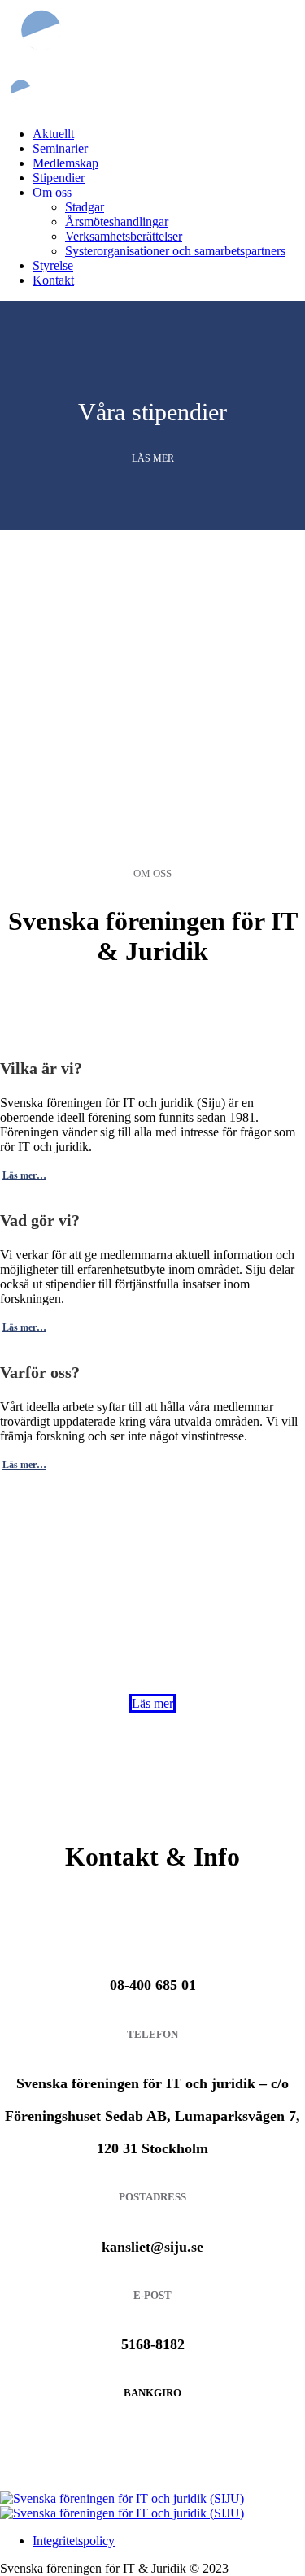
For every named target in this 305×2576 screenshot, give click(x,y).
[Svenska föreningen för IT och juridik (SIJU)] (122, 2506)
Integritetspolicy (74, 2541)
